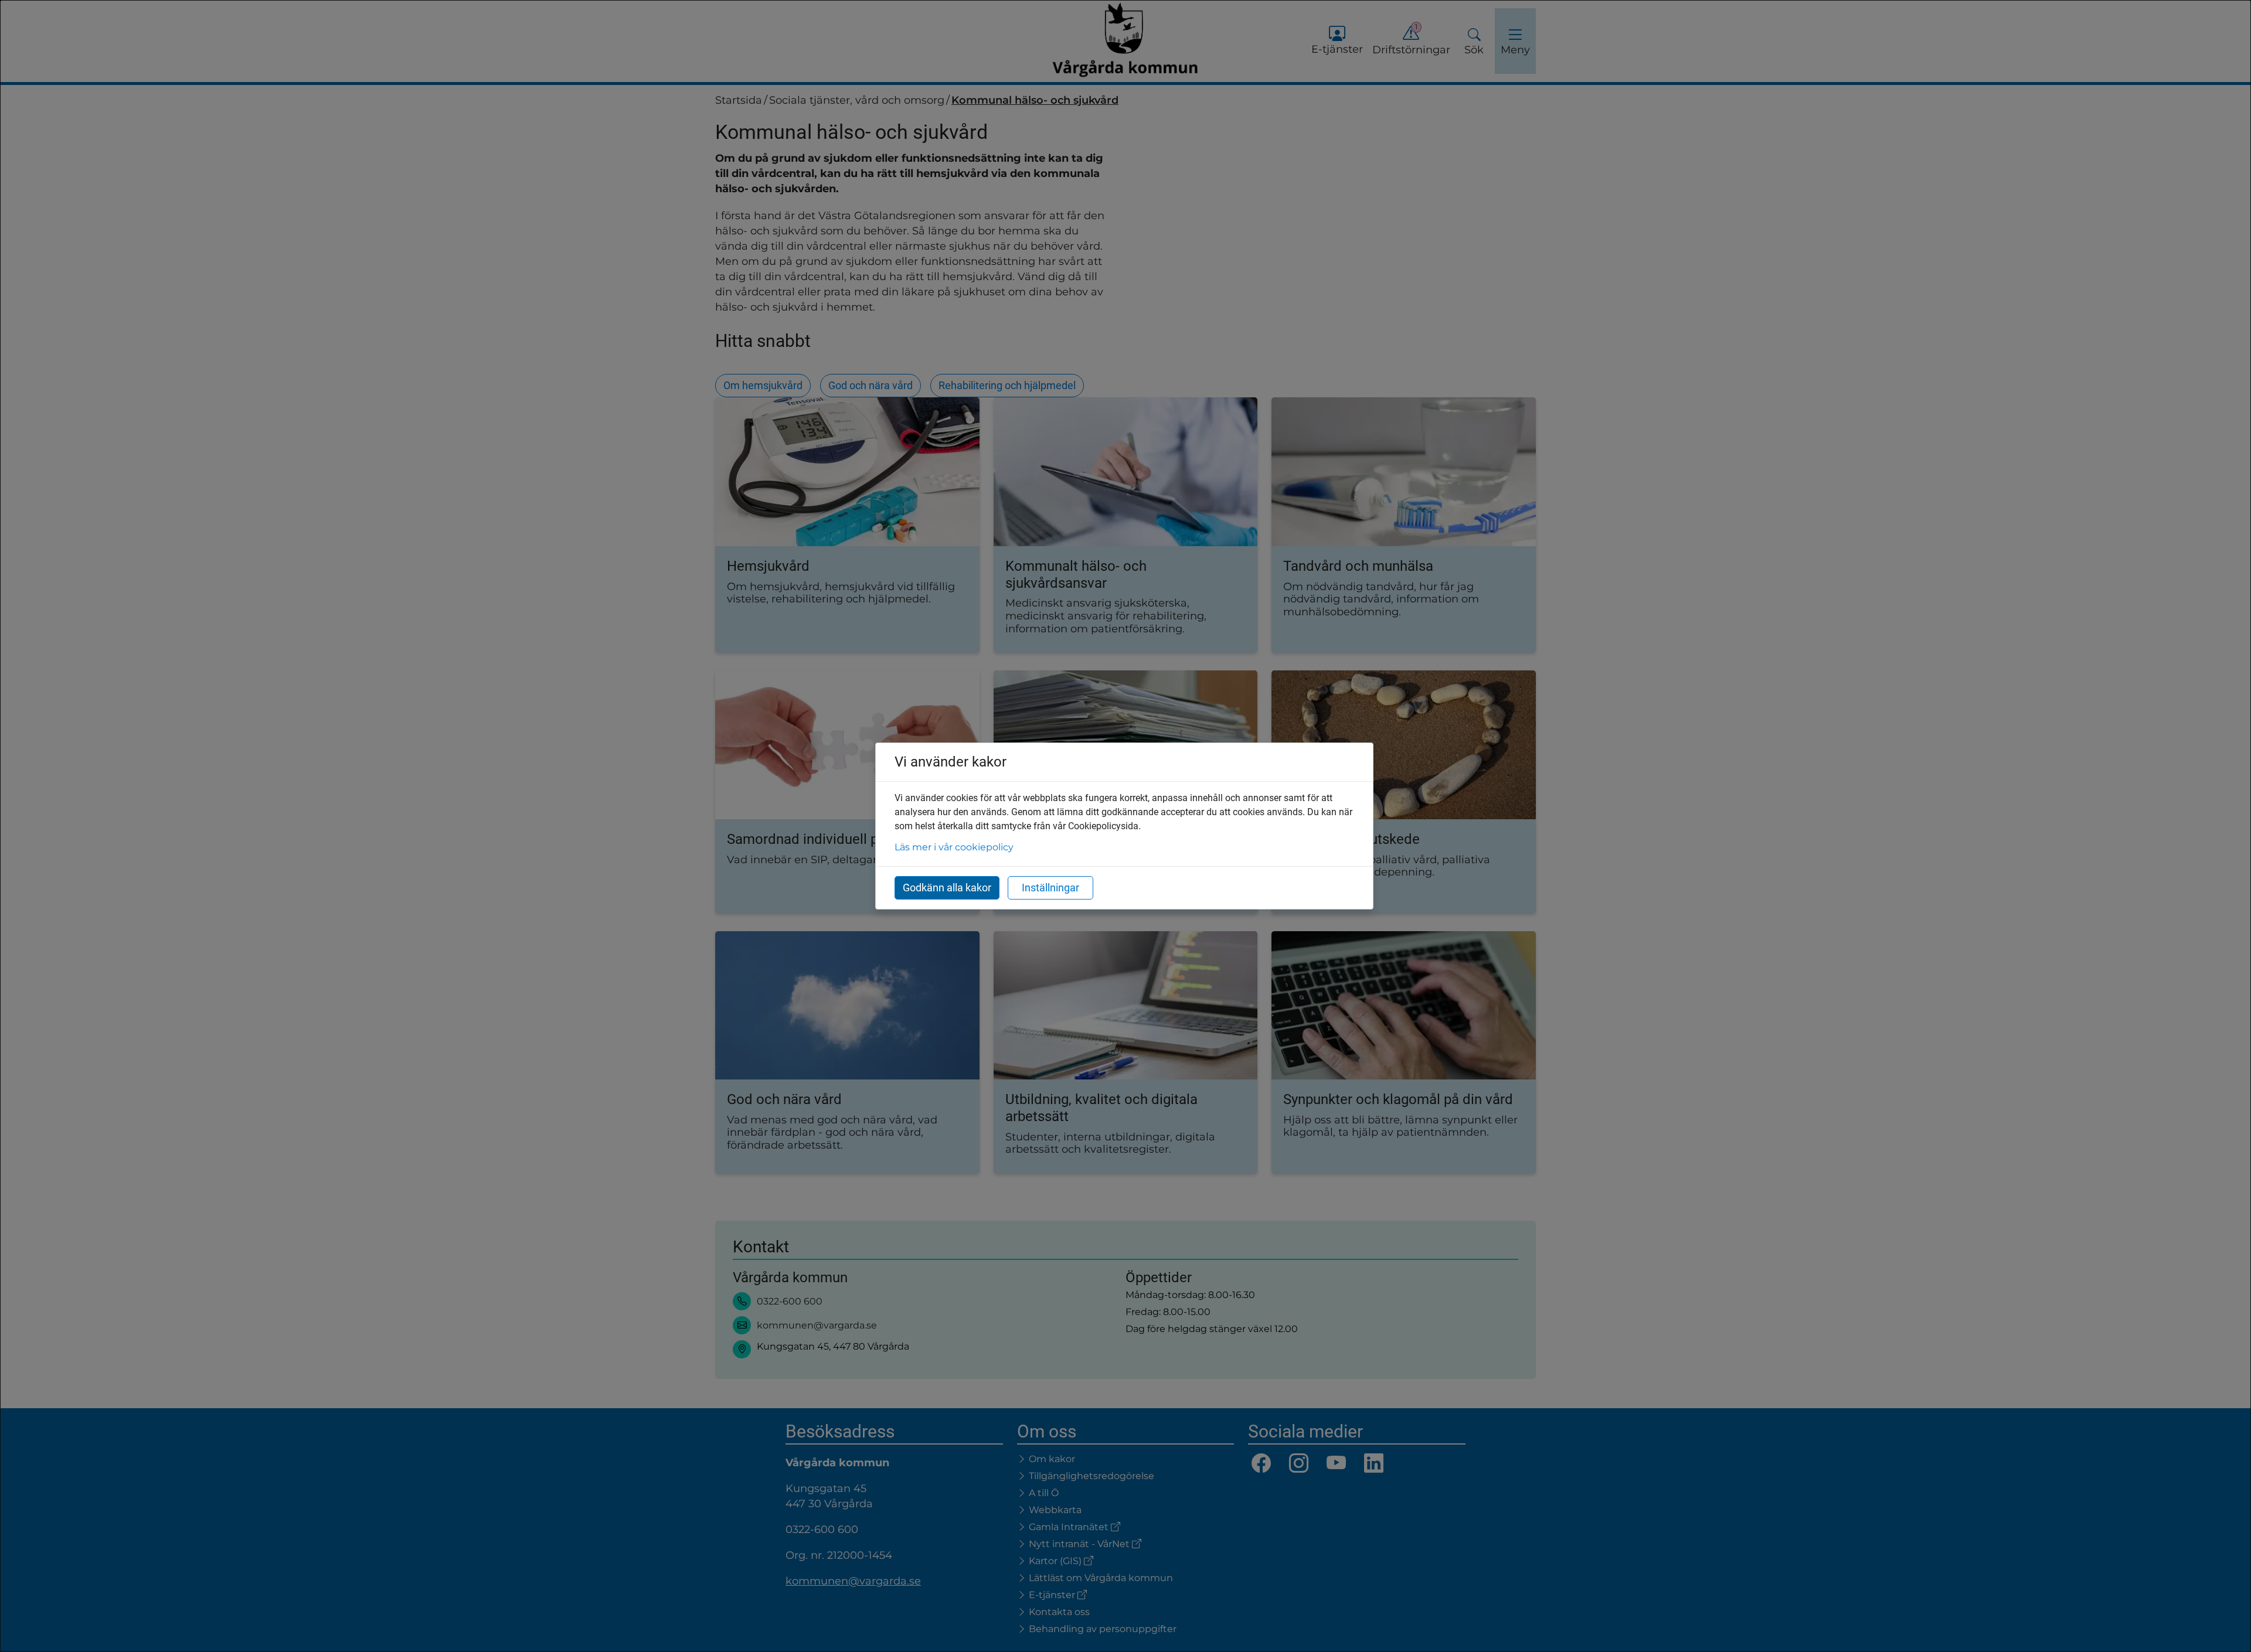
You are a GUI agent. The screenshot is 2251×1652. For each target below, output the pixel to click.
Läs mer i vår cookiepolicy (954, 847)
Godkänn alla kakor (947, 888)
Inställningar (1050, 888)
